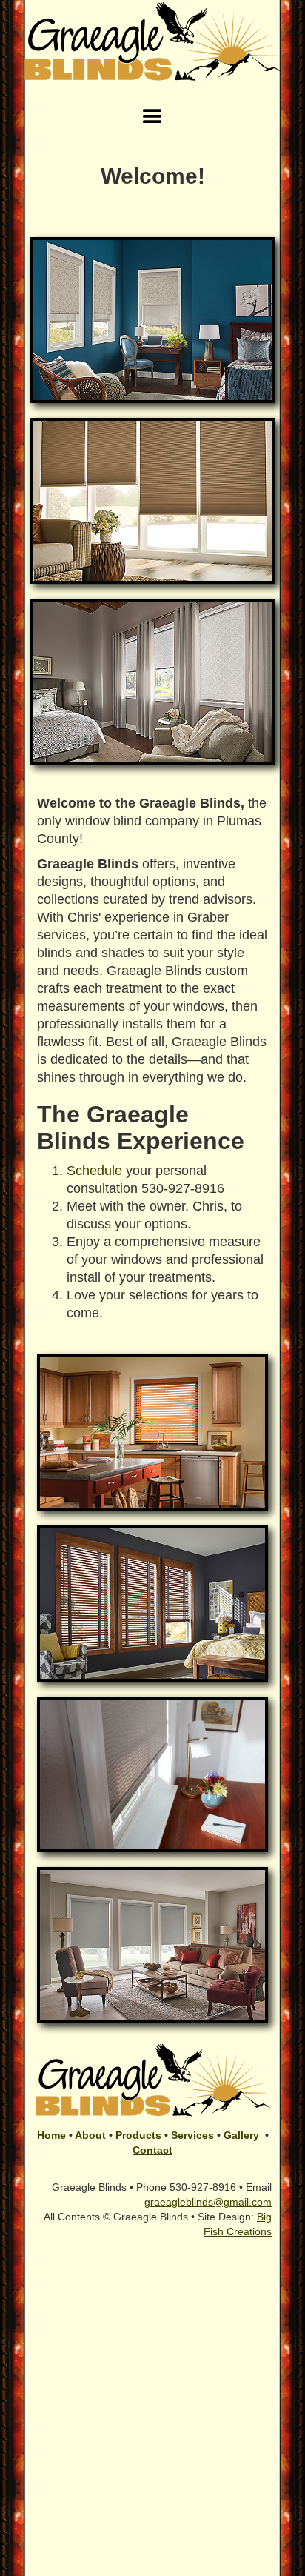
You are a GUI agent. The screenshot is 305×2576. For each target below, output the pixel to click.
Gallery (241, 2135)
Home (51, 2135)
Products (138, 2135)
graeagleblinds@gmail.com (208, 2202)
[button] (152, 117)
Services (192, 2135)
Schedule (94, 1171)
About (90, 2135)
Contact (152, 2150)
